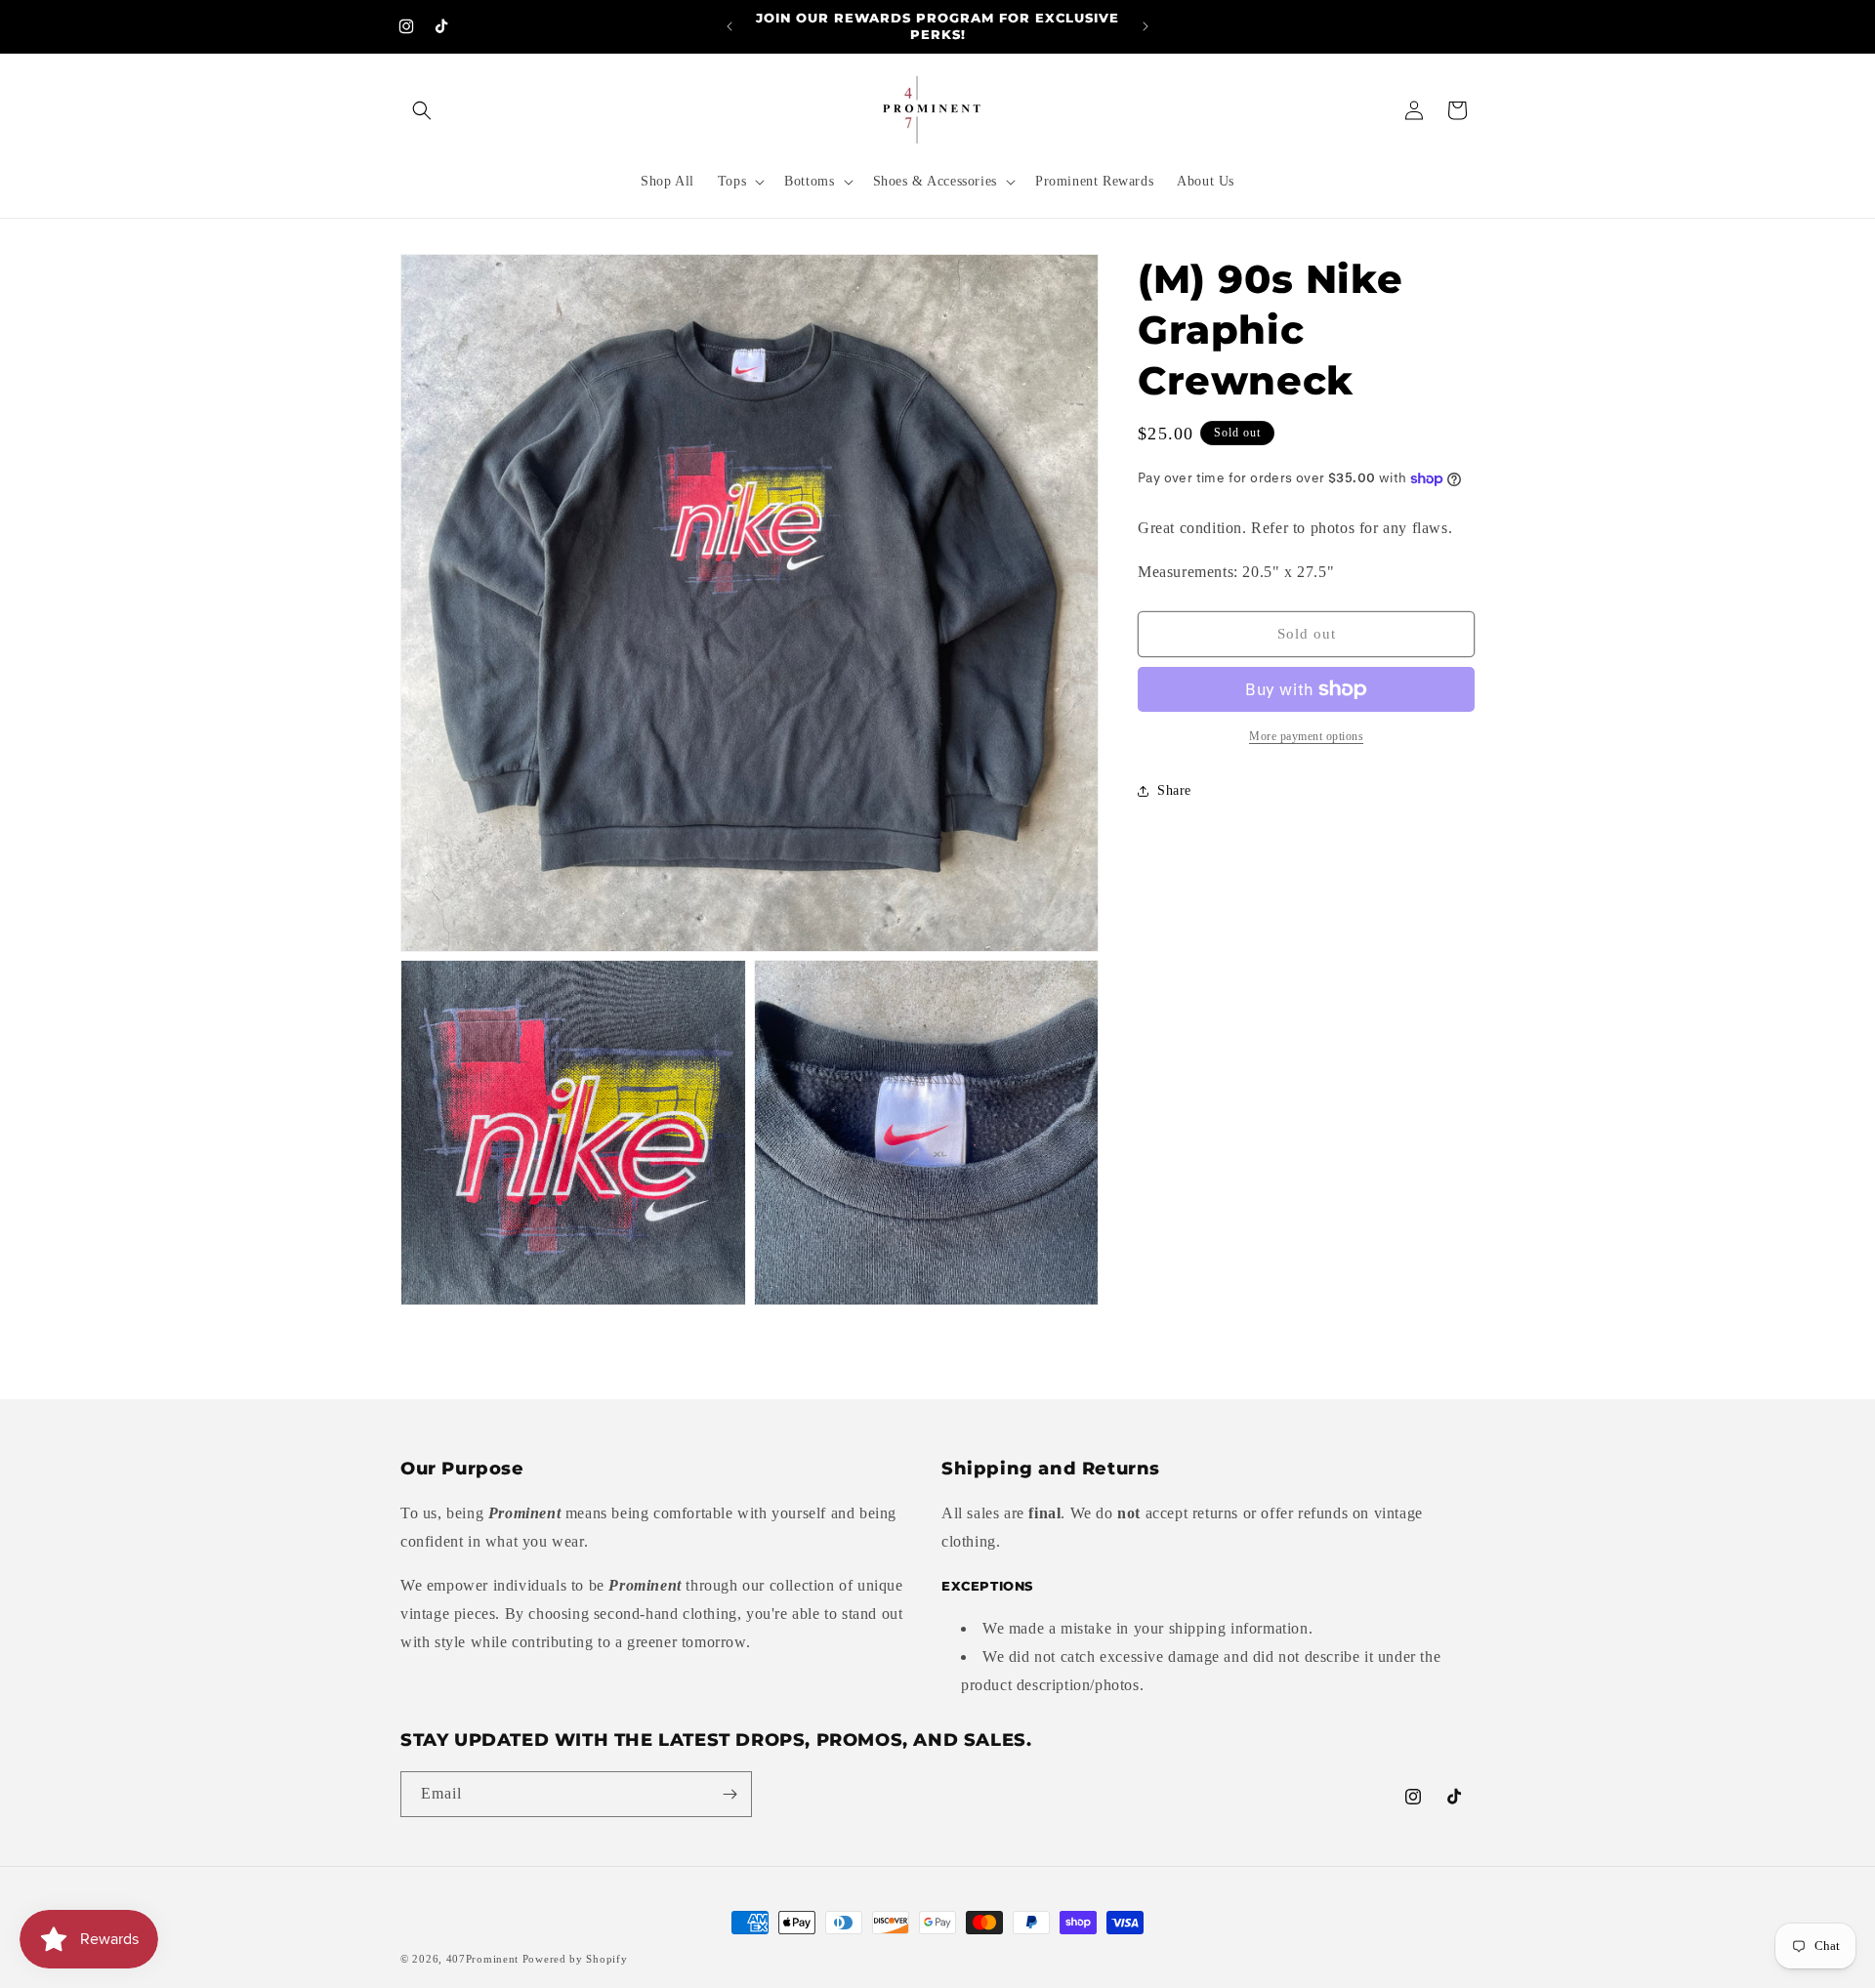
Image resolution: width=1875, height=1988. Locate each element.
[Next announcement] (1146, 26)
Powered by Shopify (575, 1959)
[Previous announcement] (729, 26)
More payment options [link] (1306, 736)
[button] (422, 110)
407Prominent (482, 1959)
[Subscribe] (729, 1794)
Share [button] (1174, 791)
